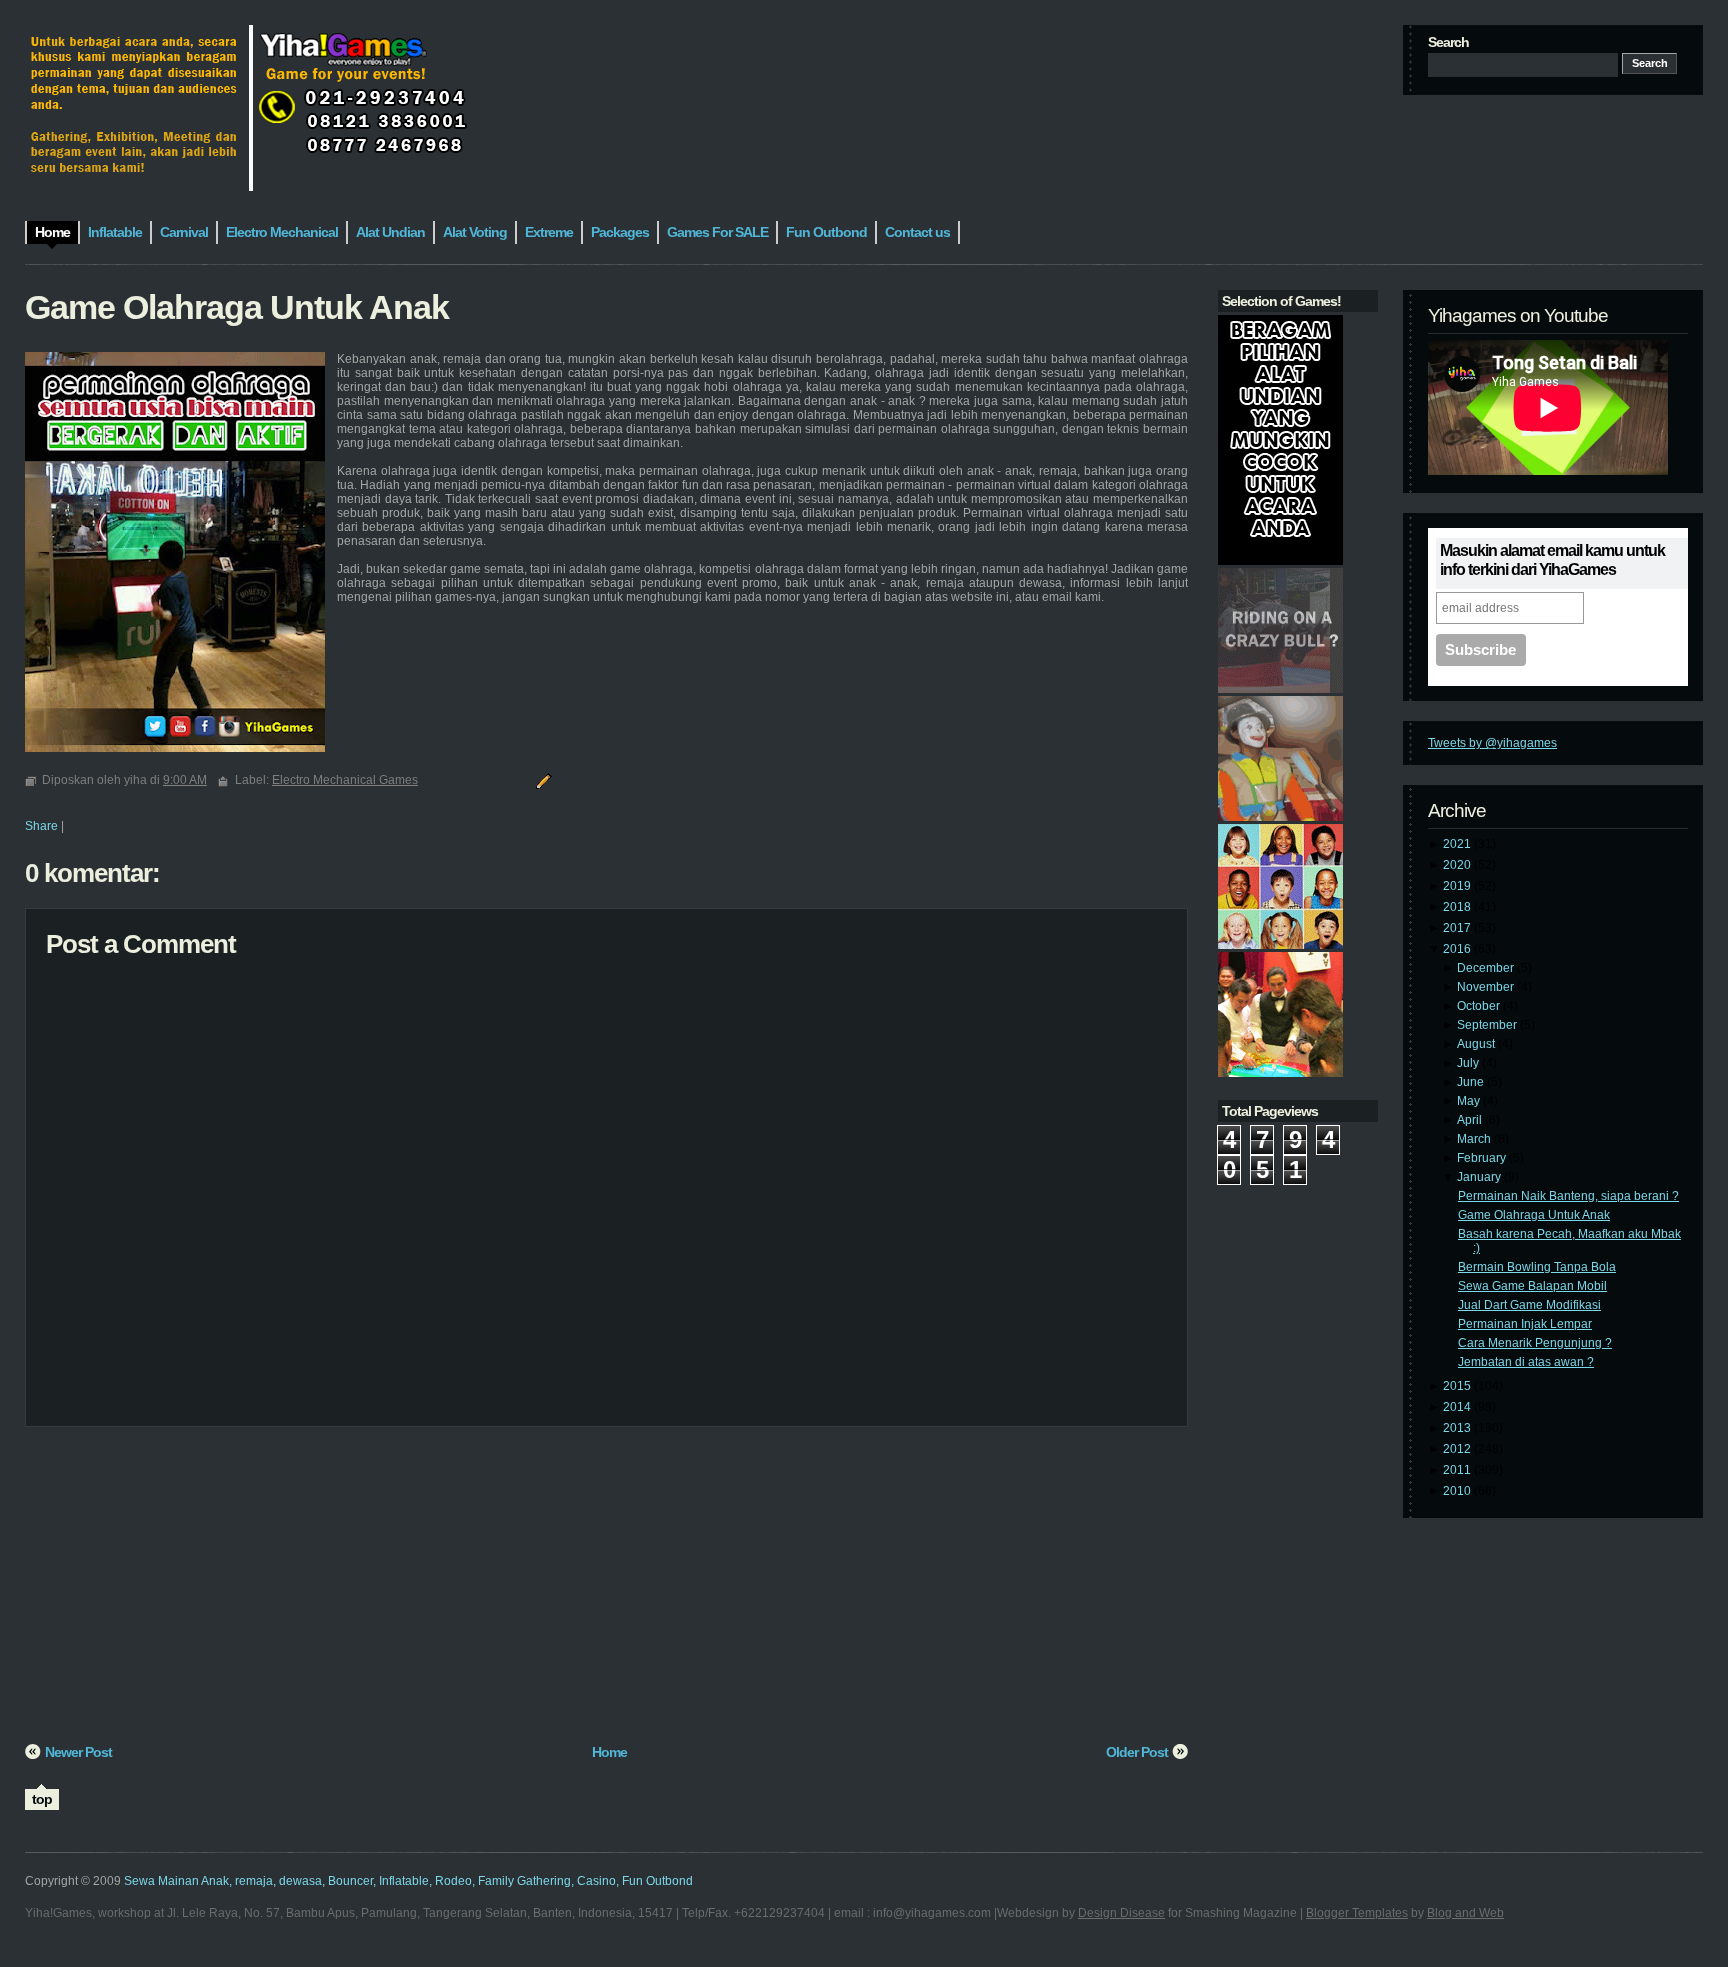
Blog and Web (1465, 1913)
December (1487, 968)
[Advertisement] (606, 1592)
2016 (1458, 949)
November (1487, 987)
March (1475, 1139)
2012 (1458, 1449)
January (1480, 1177)
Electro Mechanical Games (345, 780)
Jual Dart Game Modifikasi (1529, 1305)
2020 (1458, 865)
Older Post (1137, 1752)
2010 (1458, 1491)
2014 (1458, 1407)
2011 (1458, 1470)
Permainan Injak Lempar (1525, 1324)
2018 (1458, 907)
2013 (1458, 1428)
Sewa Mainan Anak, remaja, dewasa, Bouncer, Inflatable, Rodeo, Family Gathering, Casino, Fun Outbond (408, 1881)
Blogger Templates (1357, 1913)
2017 (1458, 928)
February (1483, 1158)
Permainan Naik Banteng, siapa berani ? (1568, 1196)
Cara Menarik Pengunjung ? (1535, 1343)
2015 (1458, 1386)
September (1488, 1025)
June (1472, 1082)
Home (609, 1752)
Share (41, 826)
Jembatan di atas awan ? (1526, 1362)
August (1477, 1044)
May (1470, 1101)
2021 (1458, 844)
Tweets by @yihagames (1492, 743)
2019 (1458, 886)
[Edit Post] (541, 780)
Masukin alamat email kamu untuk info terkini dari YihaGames (1552, 560)
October (1480, 1006)
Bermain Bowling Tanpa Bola (1537, 1267)
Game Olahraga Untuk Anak (1534, 1215)
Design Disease (1121, 1913)
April (1471, 1120)
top (42, 1799)
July (1469, 1063)
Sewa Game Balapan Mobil (1532, 1286)
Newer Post (78, 1752)
